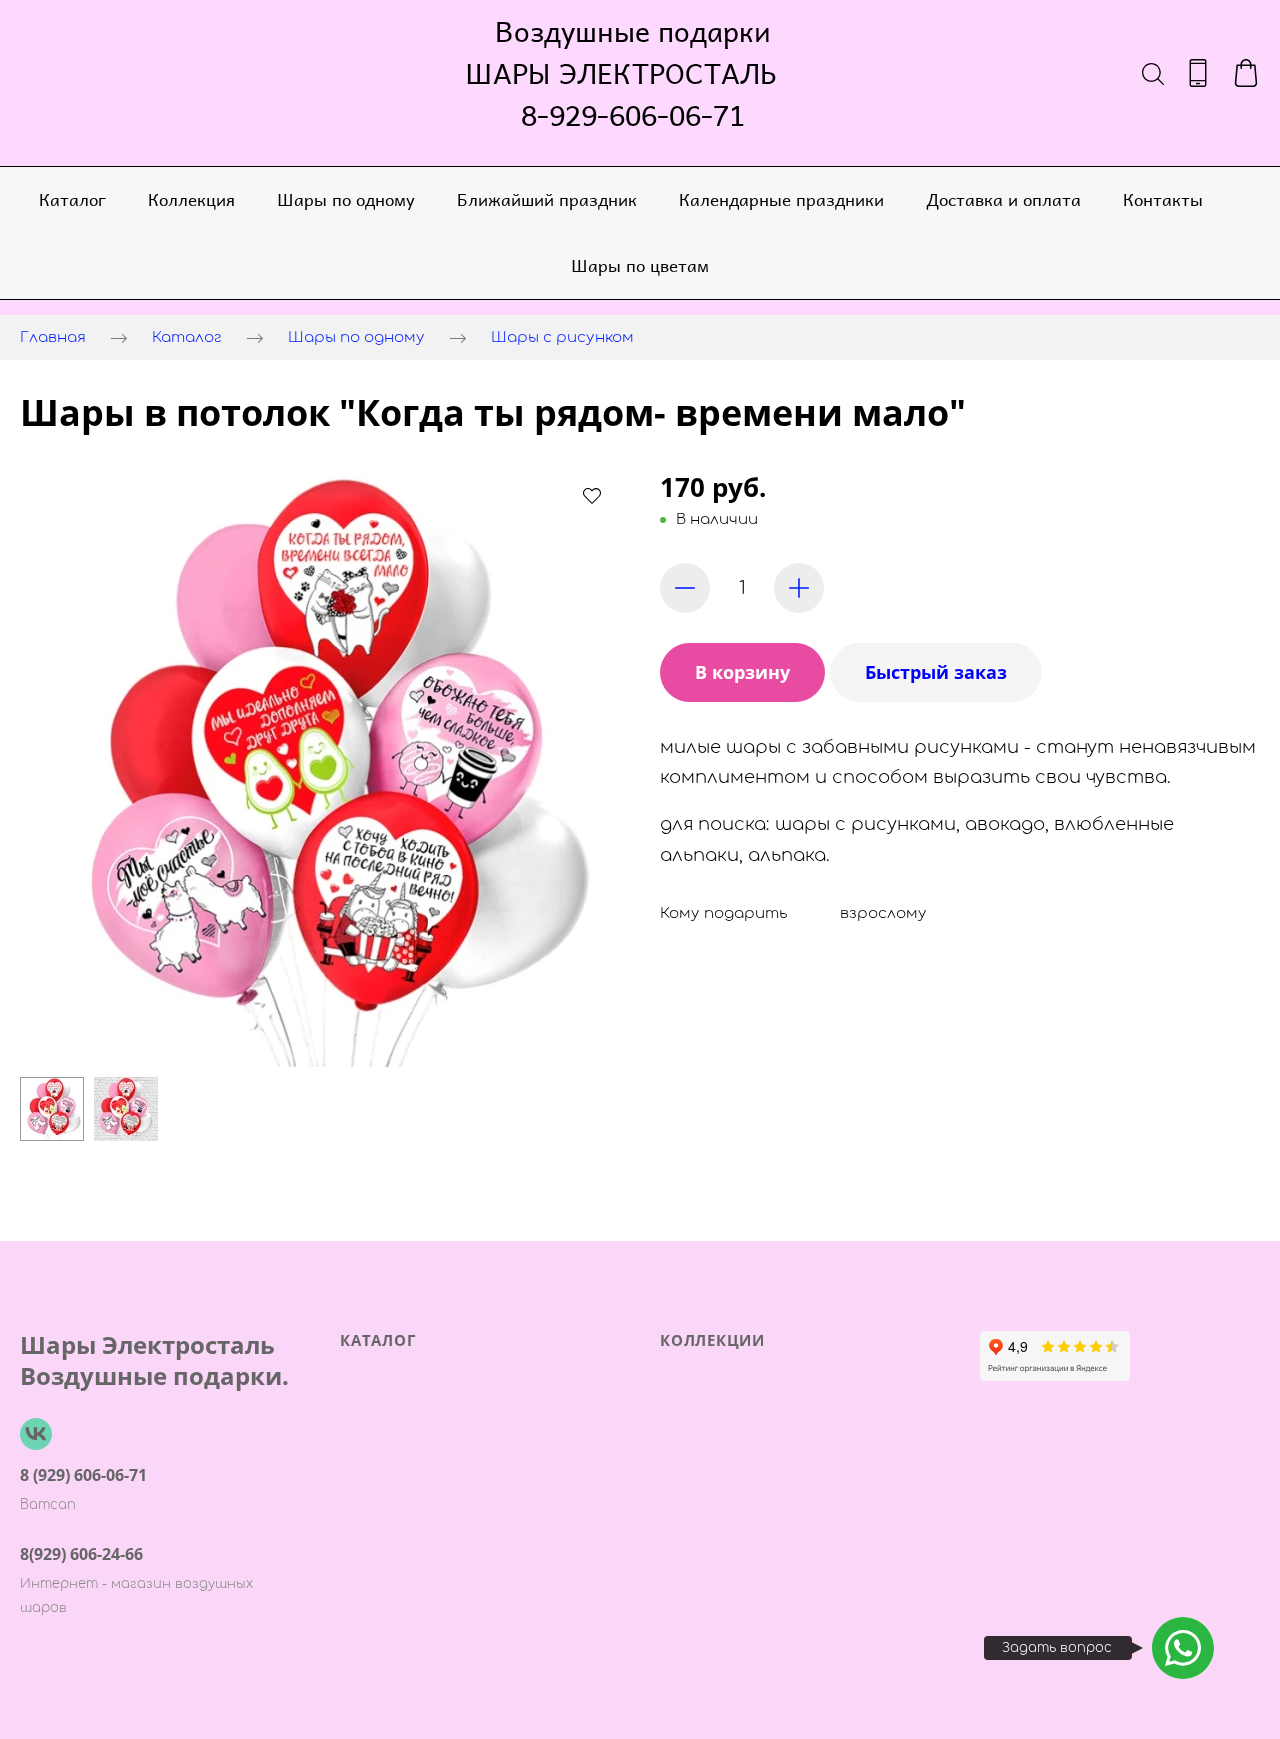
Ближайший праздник (547, 199)
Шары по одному (346, 199)
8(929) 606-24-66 (81, 1554)
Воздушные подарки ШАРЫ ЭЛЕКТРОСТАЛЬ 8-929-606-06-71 (633, 73)
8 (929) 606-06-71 (83, 1475)
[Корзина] (1246, 73)
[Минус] (685, 588)
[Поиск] (1153, 73)
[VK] (36, 1434)
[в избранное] (592, 495)
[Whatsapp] (1183, 1648)
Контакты (1163, 199)
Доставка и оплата (1003, 199)
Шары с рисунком (562, 337)
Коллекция (191, 199)
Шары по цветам (640, 265)
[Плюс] (799, 588)
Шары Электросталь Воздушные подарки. (154, 1360)
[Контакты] (1198, 73)
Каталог (72, 199)
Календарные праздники (781, 199)
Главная (53, 337)
